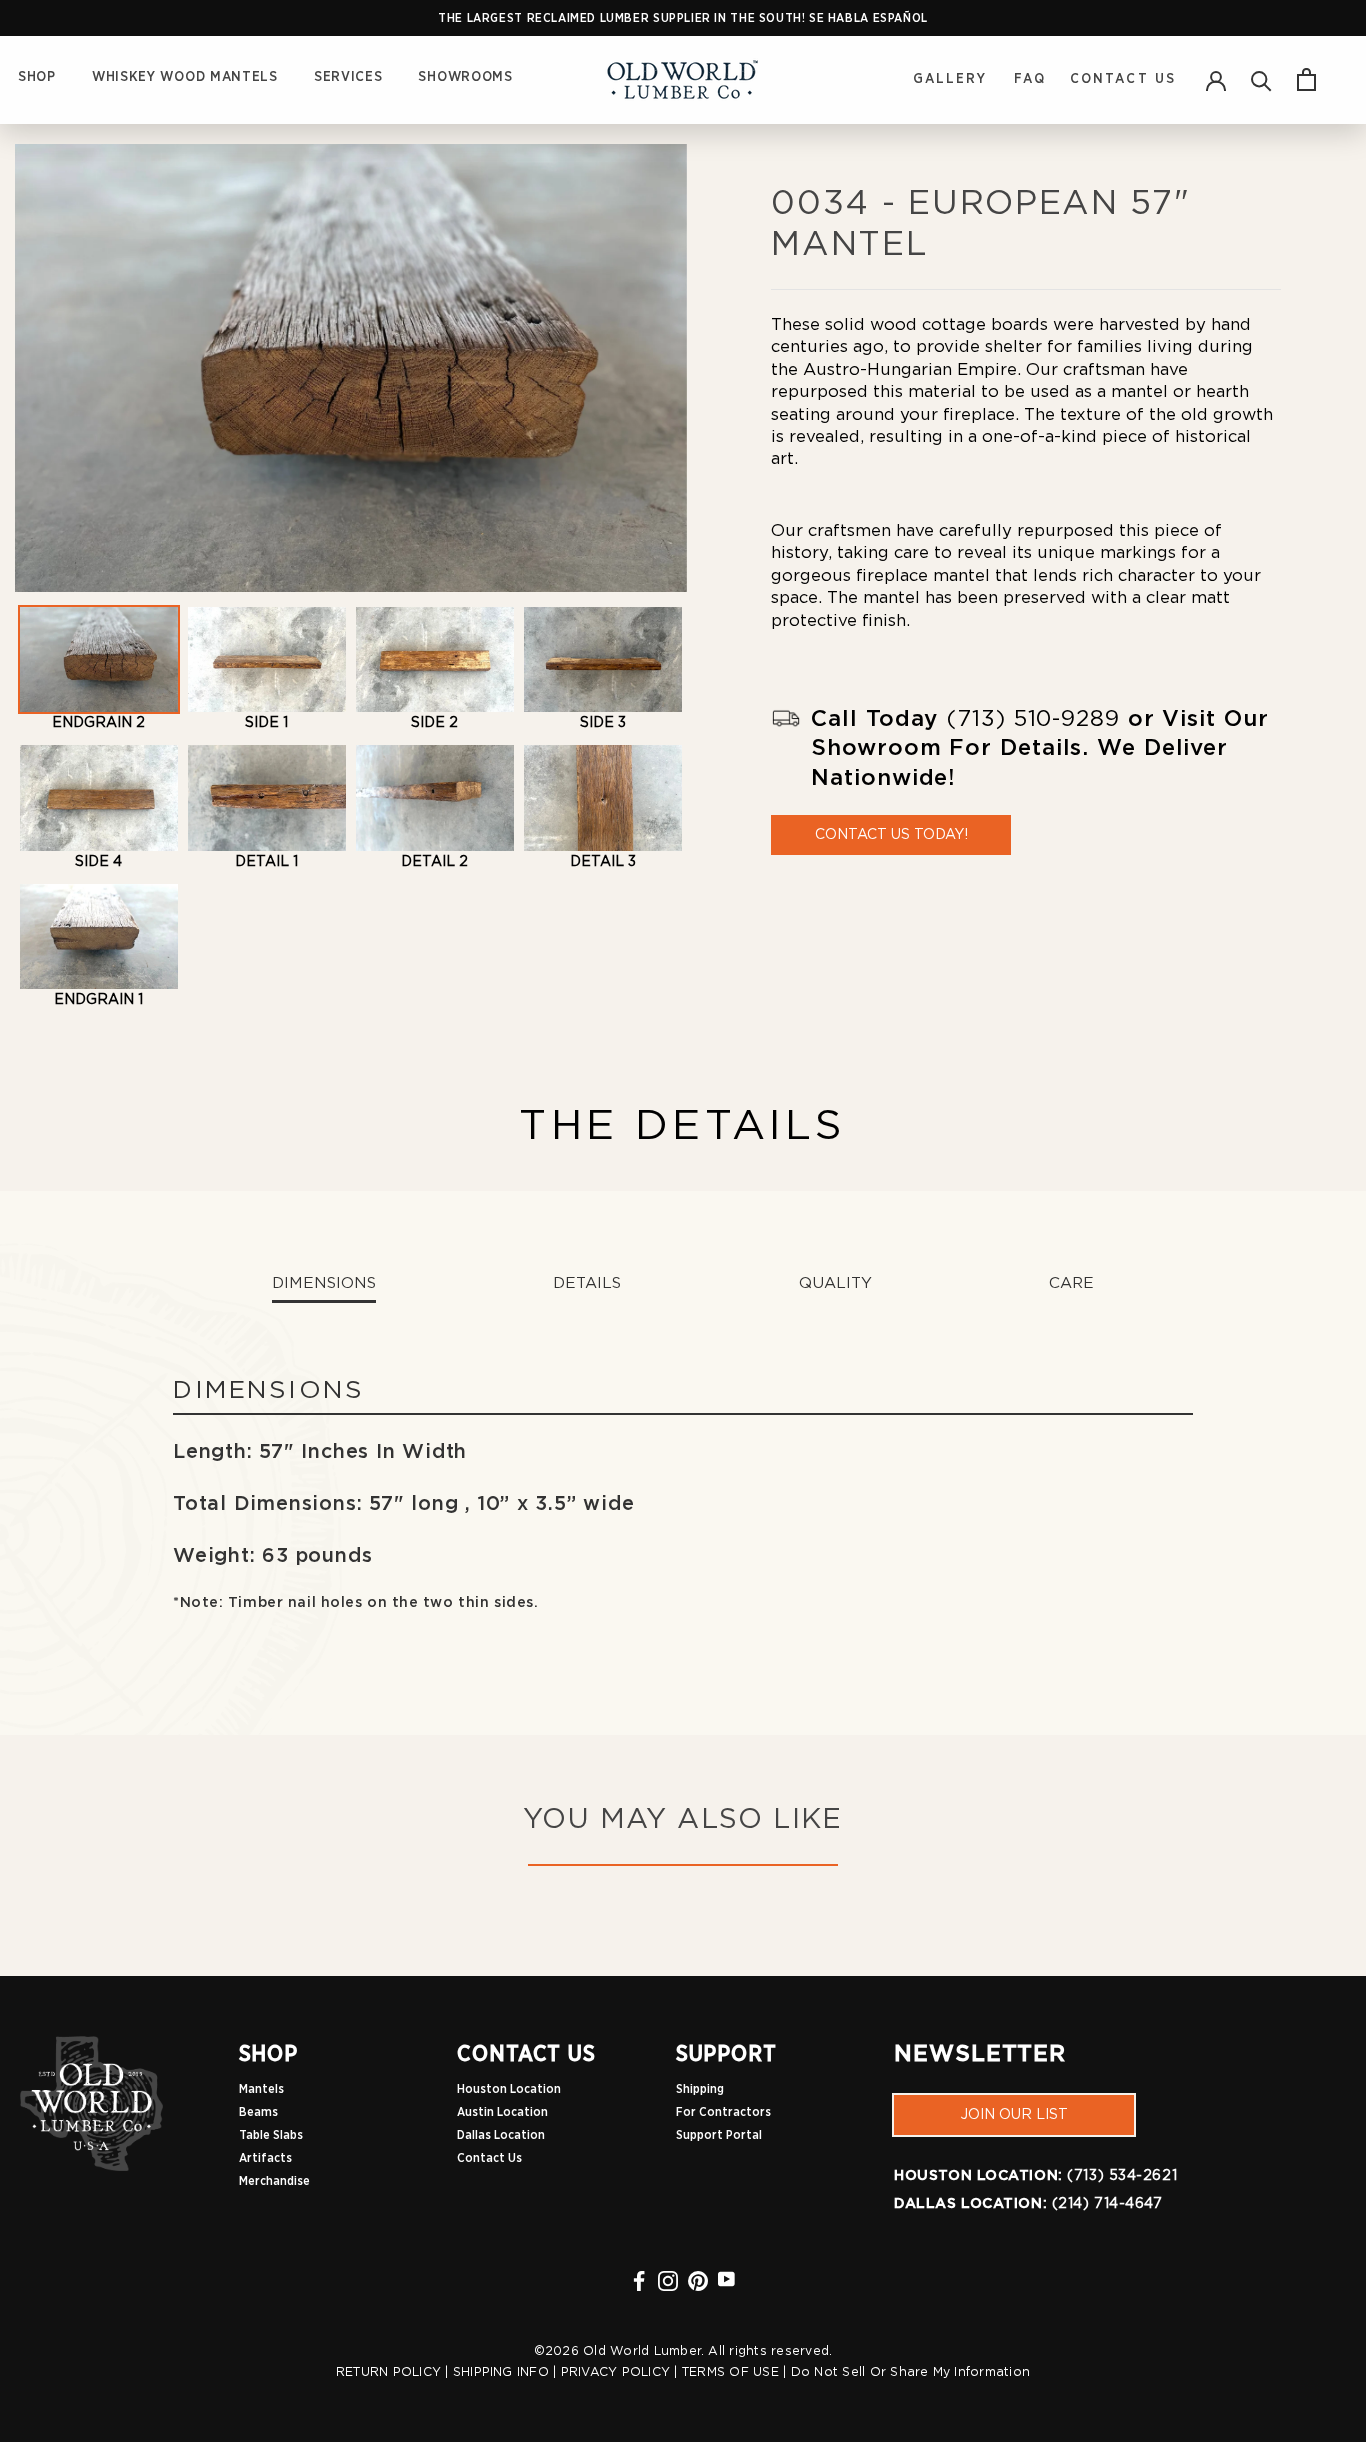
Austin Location (502, 2112)
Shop (37, 77)
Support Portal (719, 2135)
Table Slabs (271, 2135)
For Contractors (723, 2112)
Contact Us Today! (891, 835)
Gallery (953, 79)
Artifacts (265, 2158)
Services (348, 77)
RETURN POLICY (388, 2372)
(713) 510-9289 (1033, 719)
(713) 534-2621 (1122, 2176)
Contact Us (1123, 79)
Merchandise (274, 2181)
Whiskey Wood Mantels (185, 77)
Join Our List (1014, 2115)
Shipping (700, 2089)
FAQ (1030, 79)
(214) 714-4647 (1107, 2204)
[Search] (1261, 79)
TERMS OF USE (730, 2372)
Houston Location (509, 2089)
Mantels (261, 2089)
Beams (258, 2112)
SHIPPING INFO (501, 2372)
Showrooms (465, 77)
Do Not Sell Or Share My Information (911, 2372)
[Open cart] (1306, 79)
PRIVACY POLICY (615, 2372)
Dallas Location (501, 2135)
